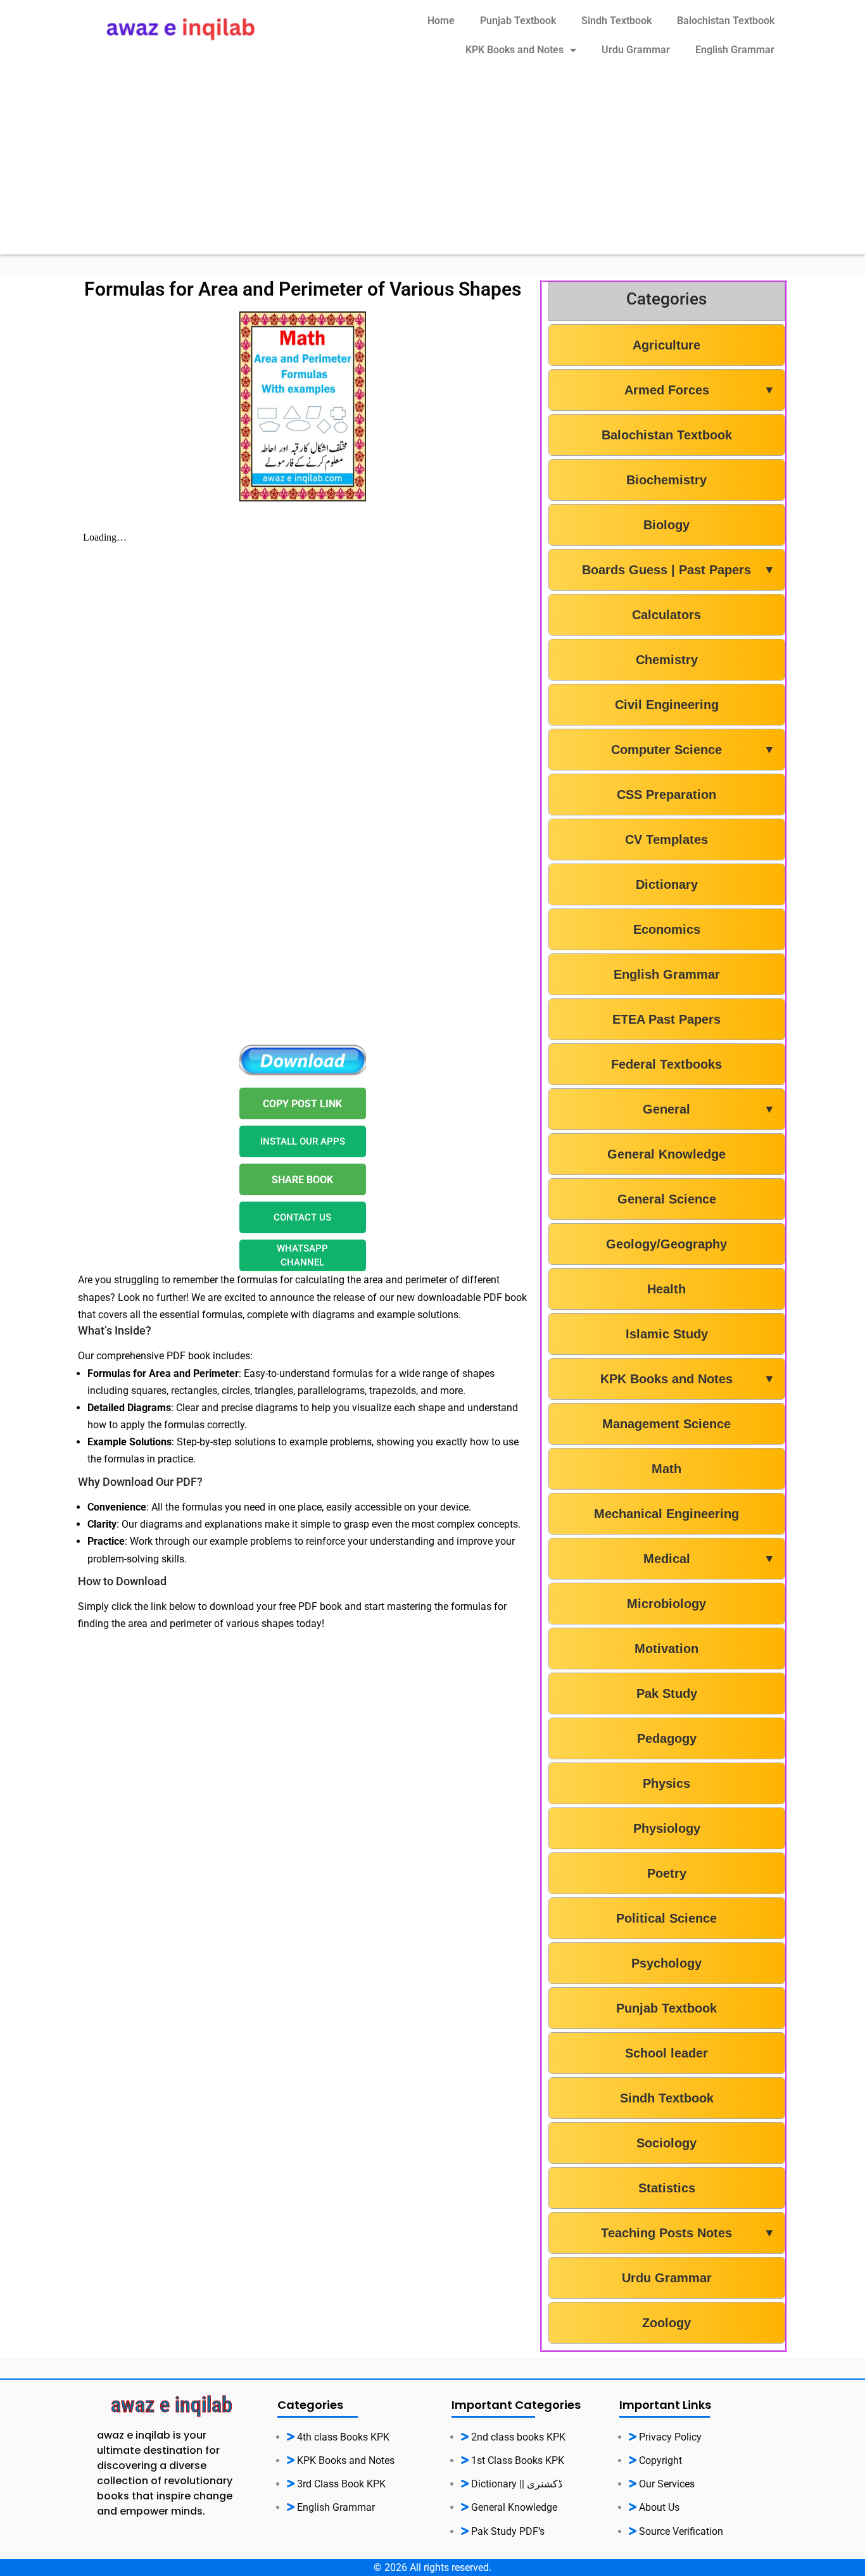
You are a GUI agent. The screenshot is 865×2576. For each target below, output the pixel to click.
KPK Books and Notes (515, 50)
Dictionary (667, 884)
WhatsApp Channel (302, 1256)
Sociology (666, 2143)
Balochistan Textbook (726, 21)
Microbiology (666, 1604)
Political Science (666, 1918)
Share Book (302, 1180)
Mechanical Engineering (666, 1514)
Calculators (666, 615)
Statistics (667, 2188)
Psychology (666, 1963)
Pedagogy (667, 1738)
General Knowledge (666, 1154)
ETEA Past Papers (666, 1019)
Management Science (666, 1424)
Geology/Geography (666, 1244)
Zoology (666, 2323)
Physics (666, 1783)
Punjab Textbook (518, 21)
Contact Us (302, 1217)
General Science (667, 1199)
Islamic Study (667, 1334)
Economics (667, 929)
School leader (666, 2053)
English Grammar (735, 50)
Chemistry (667, 660)
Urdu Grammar (636, 50)
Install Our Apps (303, 1141)
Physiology (667, 1828)
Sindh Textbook (616, 21)
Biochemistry (666, 480)
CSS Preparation (666, 795)
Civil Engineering (667, 705)
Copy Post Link (302, 1104)
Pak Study (667, 1693)
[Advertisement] (432, 166)
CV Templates (666, 839)
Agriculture (666, 345)
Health (666, 1289)
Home (441, 21)
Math (666, 1469)
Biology (666, 525)
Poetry (667, 1873)
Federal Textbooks (666, 1064)
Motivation (666, 1649)
